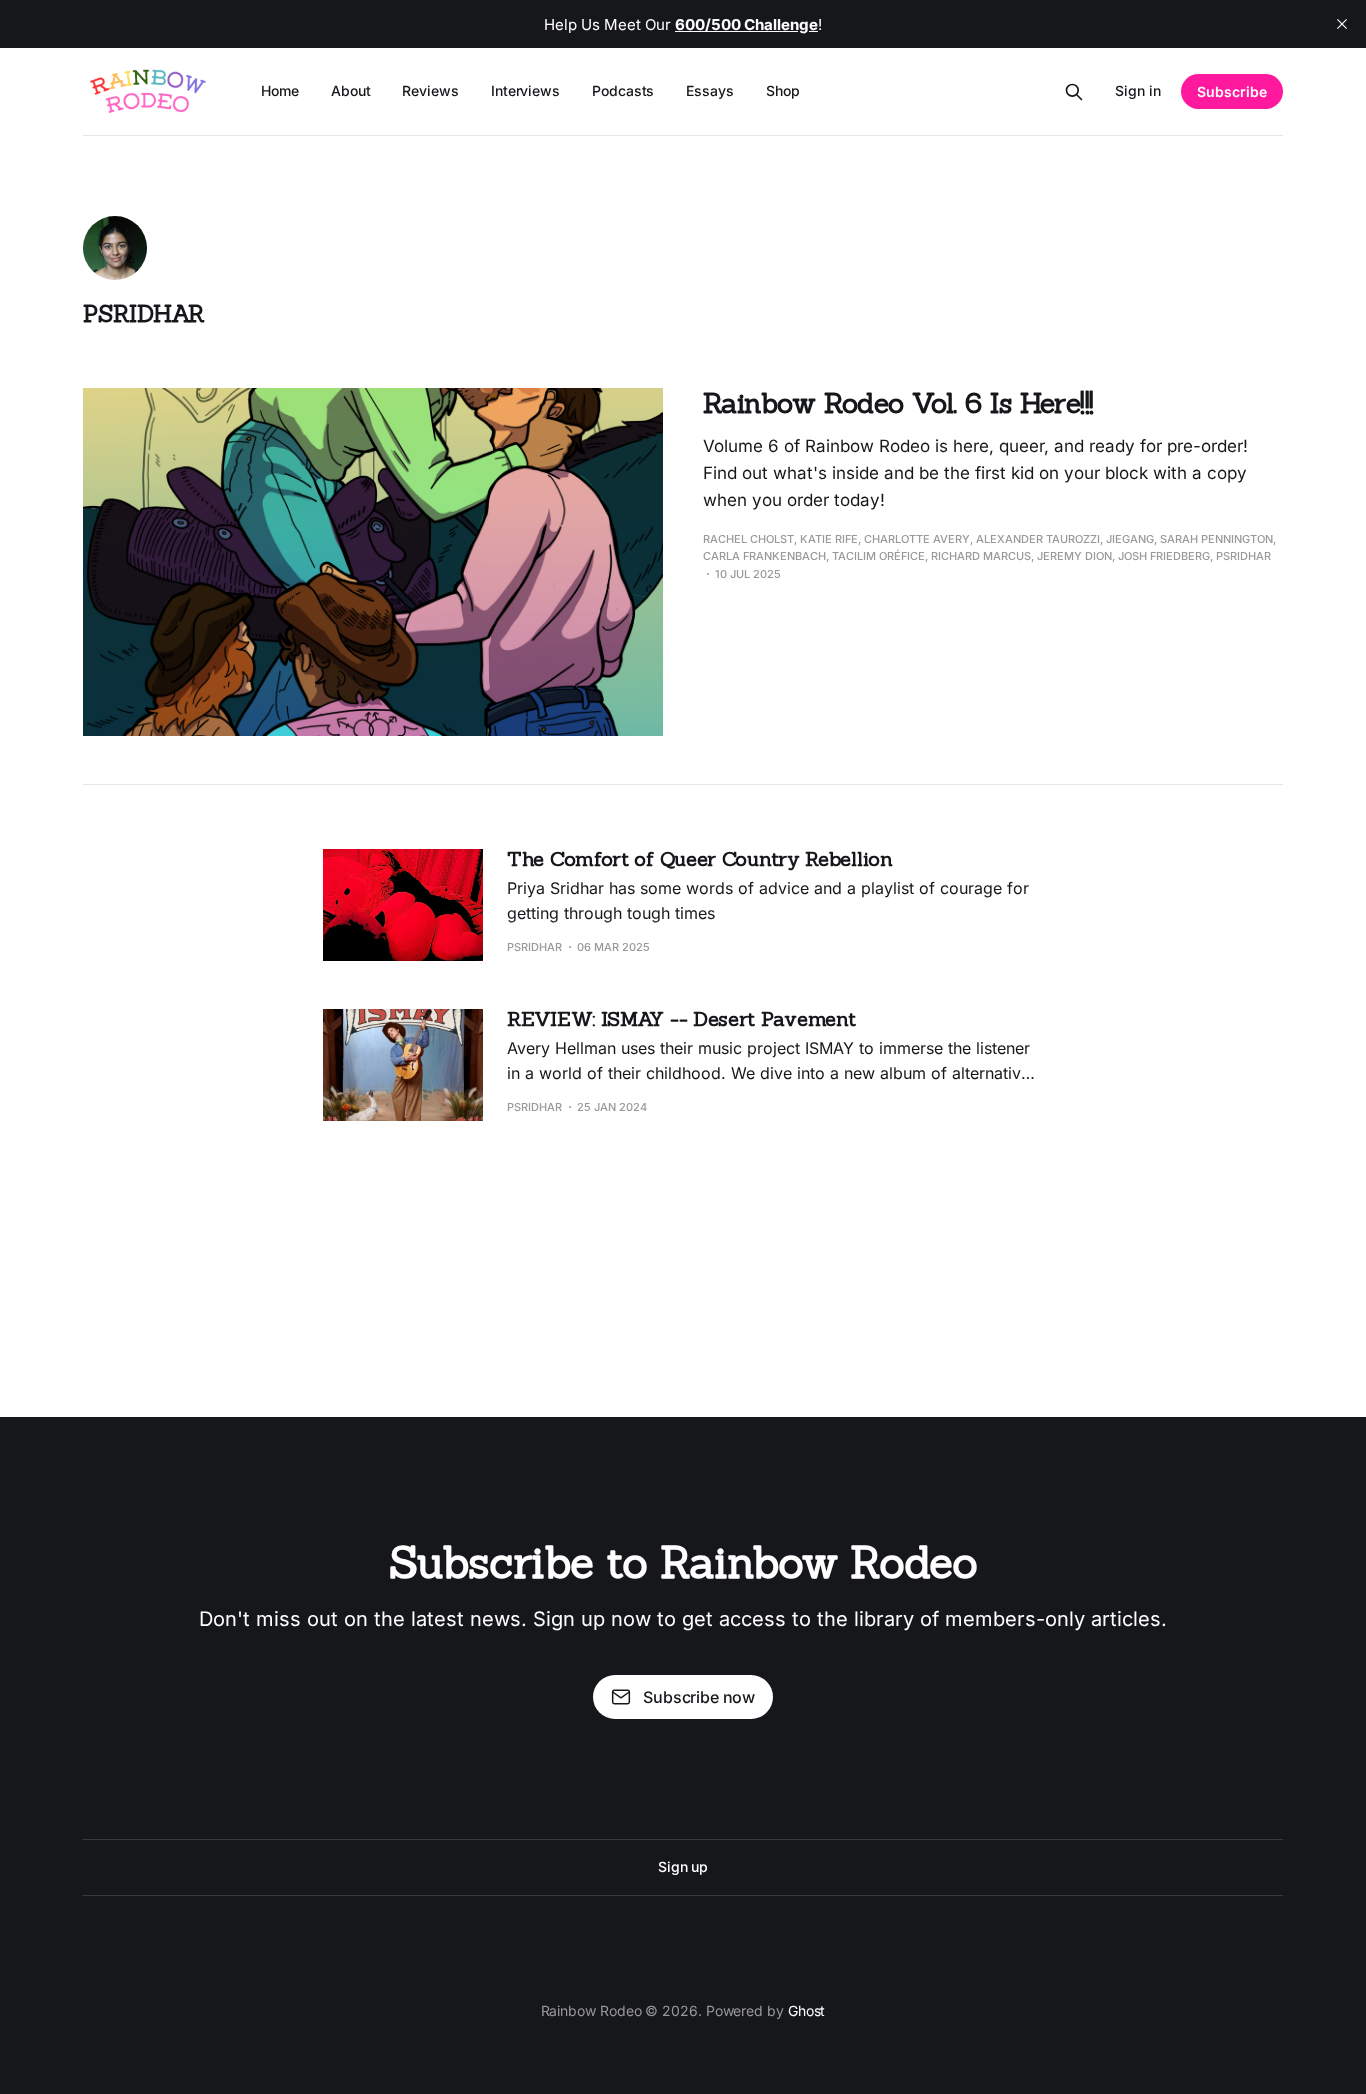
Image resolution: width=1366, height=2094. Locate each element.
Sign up (683, 1866)
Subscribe (1232, 91)
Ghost (807, 2010)
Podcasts (623, 90)
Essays (710, 90)
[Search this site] (1074, 92)
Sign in (1138, 90)
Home (280, 90)
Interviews (525, 90)
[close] (1342, 24)
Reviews (430, 90)
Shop (783, 90)
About (351, 90)
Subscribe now (699, 1697)
